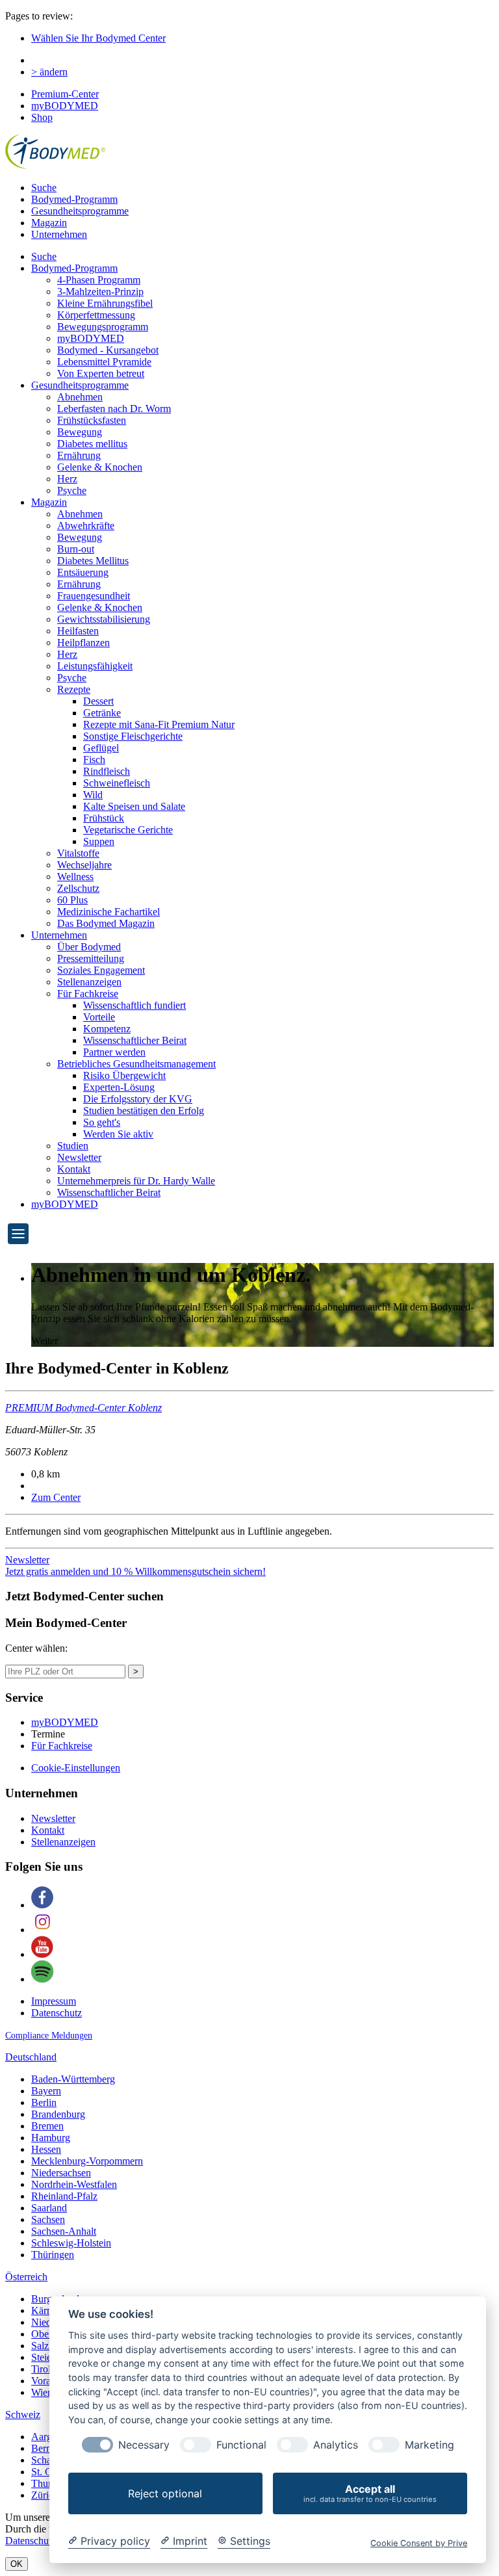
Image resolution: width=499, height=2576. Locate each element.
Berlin (44, 2102)
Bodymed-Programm (74, 199)
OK (17, 2564)
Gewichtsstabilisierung (104, 619)
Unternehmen (59, 234)
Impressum (54, 2001)
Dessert (98, 701)
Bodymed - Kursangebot (108, 350)
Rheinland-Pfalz (64, 2196)
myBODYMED (65, 106)
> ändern (49, 72)
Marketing (429, 2445)
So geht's (102, 1122)
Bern (41, 2448)
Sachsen (48, 2219)
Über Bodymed (89, 947)
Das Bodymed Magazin (106, 923)
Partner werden (114, 1052)
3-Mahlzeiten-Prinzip (100, 292)
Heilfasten (78, 631)
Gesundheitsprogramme (80, 211)
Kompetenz (107, 1029)
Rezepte (74, 689)
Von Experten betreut (101, 373)
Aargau (46, 2437)
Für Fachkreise (88, 994)
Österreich (26, 2277)
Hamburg (51, 2138)
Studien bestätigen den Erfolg (144, 1111)
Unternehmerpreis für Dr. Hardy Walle (136, 1181)
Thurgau (49, 2483)
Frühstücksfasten (92, 420)
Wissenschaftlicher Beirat (135, 1040)
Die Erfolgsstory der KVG (138, 1099)
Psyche (72, 490)
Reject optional (165, 2493)
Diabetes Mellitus (93, 561)
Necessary (144, 2445)
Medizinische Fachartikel (109, 912)
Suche (44, 188)
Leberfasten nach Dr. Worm (114, 409)
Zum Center (56, 1497)
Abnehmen (80, 397)
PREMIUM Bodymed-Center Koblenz (83, 1408)
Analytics (336, 2445)
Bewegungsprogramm (103, 327)
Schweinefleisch (117, 783)
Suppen (99, 841)
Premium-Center (65, 94)
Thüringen (53, 2255)
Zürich (45, 2495)
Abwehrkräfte (86, 526)
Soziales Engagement (101, 970)
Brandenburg (58, 2114)
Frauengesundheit (94, 596)
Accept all (370, 2493)
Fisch (94, 760)
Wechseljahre (84, 865)
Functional (241, 2445)
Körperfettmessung (96, 315)
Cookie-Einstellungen (76, 1768)
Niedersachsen (61, 2173)
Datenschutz (57, 2013)
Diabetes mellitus (92, 444)
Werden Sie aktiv (118, 1134)
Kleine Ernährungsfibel (105, 303)
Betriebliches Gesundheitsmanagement (136, 1064)
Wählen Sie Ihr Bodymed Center (98, 38)
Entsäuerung (83, 572)
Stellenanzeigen (89, 982)
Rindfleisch (107, 771)
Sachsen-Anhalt (64, 2231)
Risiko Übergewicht (124, 1075)
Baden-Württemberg (73, 2079)
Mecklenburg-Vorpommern (87, 2161)
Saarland (49, 2208)
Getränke (102, 713)
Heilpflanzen (83, 643)
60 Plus (72, 900)
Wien (42, 2392)
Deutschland (31, 2057)
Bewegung (80, 432)
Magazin (49, 223)
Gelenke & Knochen (100, 467)
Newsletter (79, 1157)
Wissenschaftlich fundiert (134, 1005)
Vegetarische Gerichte (128, 830)
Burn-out (76, 549)
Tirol (41, 2369)
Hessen (46, 2149)
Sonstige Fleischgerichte (133, 736)
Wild (93, 795)
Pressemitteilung (91, 958)
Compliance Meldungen (49, 2036)
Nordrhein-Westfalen (74, 2184)
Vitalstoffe (78, 853)
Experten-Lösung (119, 1087)
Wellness (75, 877)
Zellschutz (78, 888)
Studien (73, 1146)
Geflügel (101, 748)
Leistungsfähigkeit (95, 666)
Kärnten (48, 2310)
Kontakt (74, 1169)
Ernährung (79, 455)
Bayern (46, 2091)
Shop (42, 117)
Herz (67, 479)
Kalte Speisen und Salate (134, 806)
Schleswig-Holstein (71, 2243)
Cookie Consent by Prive (419, 2543)
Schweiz (23, 2414)
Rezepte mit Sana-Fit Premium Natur (159, 724)
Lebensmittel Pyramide (104, 362)
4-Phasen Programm (99, 280)
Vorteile (99, 1017)
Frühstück (104, 818)
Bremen (47, 2126)
